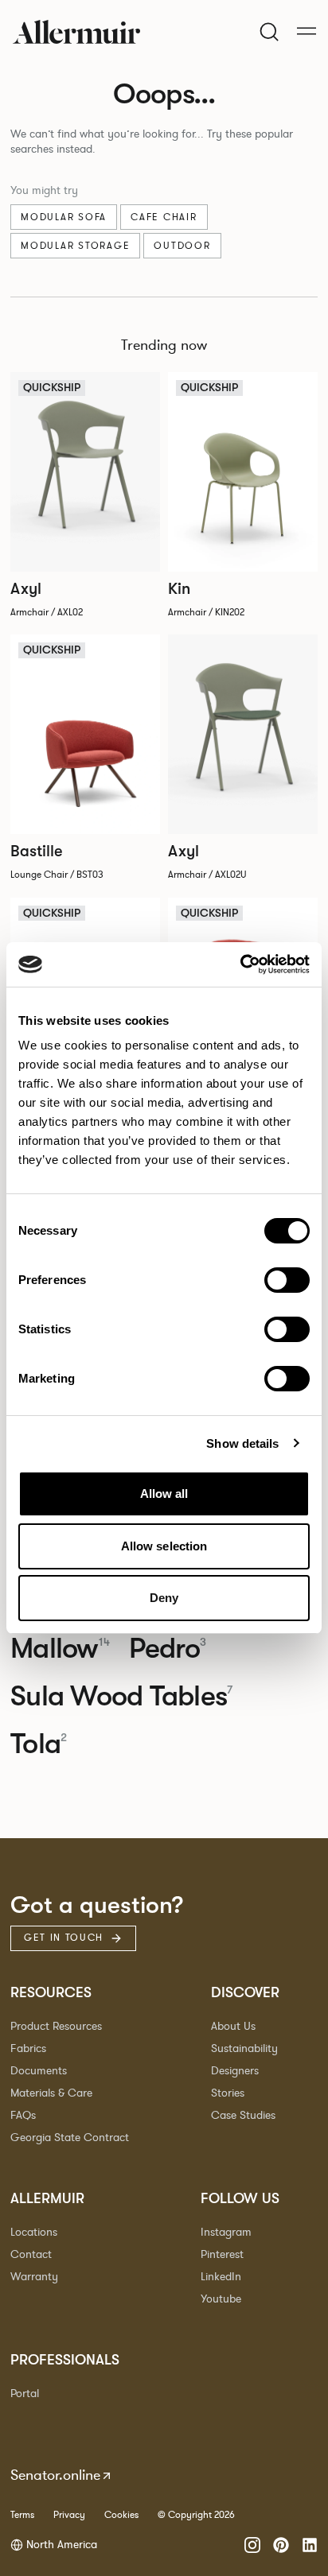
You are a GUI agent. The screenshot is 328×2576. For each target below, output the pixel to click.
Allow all (164, 1494)
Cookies (121, 2515)
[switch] (287, 1280)
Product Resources (56, 2026)
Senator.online (55, 2475)
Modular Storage (75, 246)
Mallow (60, 1649)
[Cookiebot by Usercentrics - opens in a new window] (240, 964)
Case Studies (243, 2115)
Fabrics (28, 2048)
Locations (34, 2232)
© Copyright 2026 (196, 2515)
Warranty (34, 2277)
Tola (39, 1744)
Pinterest (222, 2254)
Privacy (69, 2515)
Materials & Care (51, 2093)
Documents (39, 2071)
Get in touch (64, 1938)
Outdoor (182, 246)
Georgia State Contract (70, 2138)
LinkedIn (221, 2277)
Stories (228, 2093)
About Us (233, 2026)
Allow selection (164, 1546)
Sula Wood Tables (121, 1697)
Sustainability (244, 2048)
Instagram (226, 2232)
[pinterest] (281, 2545)
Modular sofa (64, 217)
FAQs (23, 2115)
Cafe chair (164, 217)
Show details (242, 1443)
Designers (235, 2071)
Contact (31, 2254)
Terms (22, 2515)
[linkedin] (310, 2545)
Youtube (221, 2299)
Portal (25, 2394)
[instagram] (252, 2545)
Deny (164, 1598)
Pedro (168, 1649)
